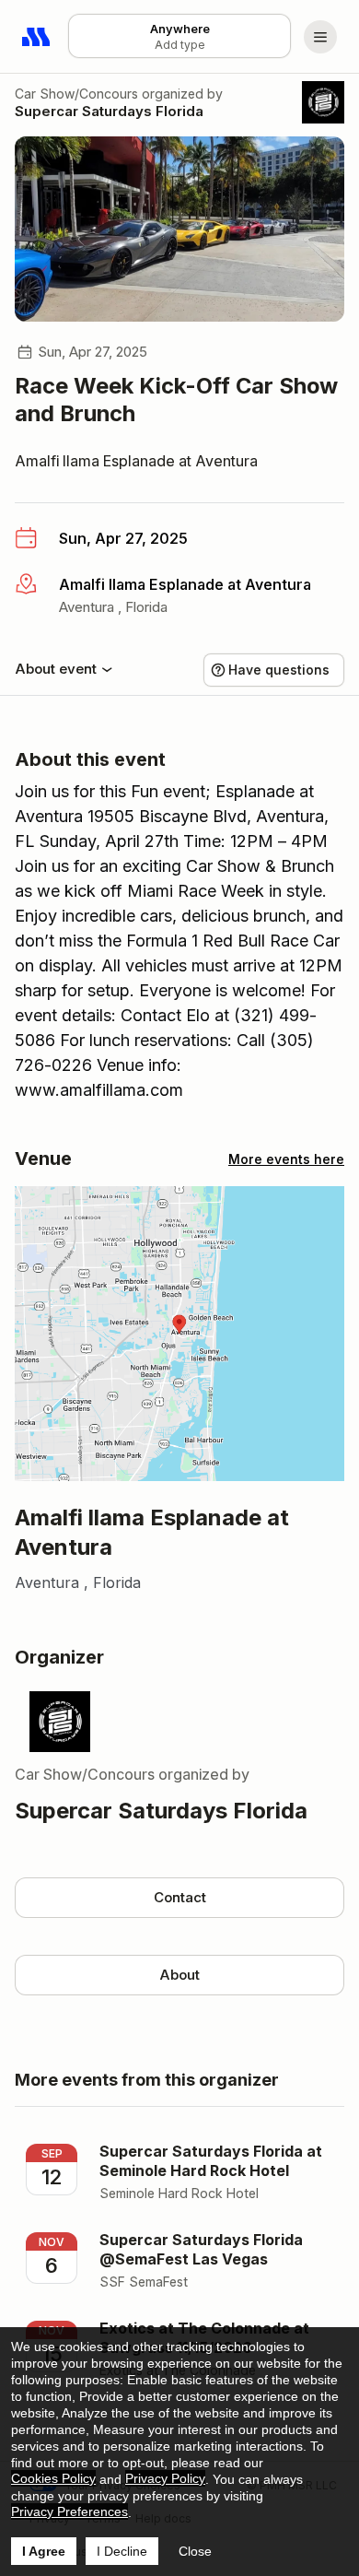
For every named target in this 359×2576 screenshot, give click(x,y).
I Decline (122, 2551)
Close (195, 2551)
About (179, 1975)
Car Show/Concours (76, 94)
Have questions (279, 670)
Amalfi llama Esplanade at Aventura (136, 461)
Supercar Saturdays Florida (109, 111)
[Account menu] (320, 37)
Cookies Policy (53, 2478)
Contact (180, 1897)
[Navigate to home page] (37, 37)
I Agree (44, 2551)
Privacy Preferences (69, 2511)
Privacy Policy (165, 2478)
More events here (286, 1159)
